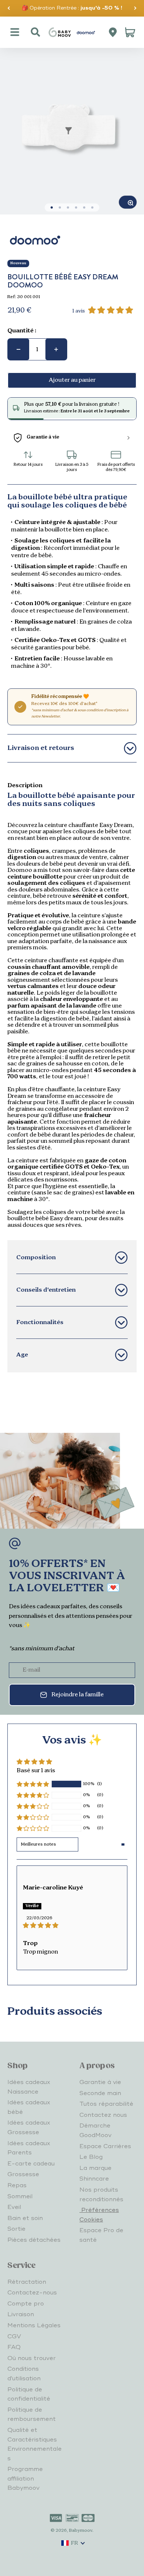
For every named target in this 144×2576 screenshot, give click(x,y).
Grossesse (23, 2174)
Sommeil (20, 2196)
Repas (17, 2185)
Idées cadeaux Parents (29, 2148)
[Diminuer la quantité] (18, 349)
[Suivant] (135, 8)
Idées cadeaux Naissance (29, 2087)
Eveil (14, 2207)
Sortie (16, 2229)
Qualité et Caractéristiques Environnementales (35, 2444)
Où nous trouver (32, 2358)
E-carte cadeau (31, 2164)
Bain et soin (25, 2218)
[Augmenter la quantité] (56, 349)
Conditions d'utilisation (24, 2374)
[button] (33, 1784)
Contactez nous (103, 2115)
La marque (95, 2168)
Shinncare (94, 2179)
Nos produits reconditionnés (101, 2195)
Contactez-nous (32, 2293)
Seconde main (100, 2093)
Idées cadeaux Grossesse (29, 2128)
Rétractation (27, 2282)
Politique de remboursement (32, 2415)
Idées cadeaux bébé (29, 2107)
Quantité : (22, 331)
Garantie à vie (100, 2082)
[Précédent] (9, 8)
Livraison (21, 2314)
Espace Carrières (105, 2146)
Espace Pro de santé (101, 2235)
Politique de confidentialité (29, 2394)
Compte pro (26, 2304)
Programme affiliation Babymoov (25, 2479)
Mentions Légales (34, 2325)
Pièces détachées (34, 2240)
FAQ (14, 2347)
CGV (14, 2336)
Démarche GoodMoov (95, 2130)
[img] (72, 1926)
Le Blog (91, 2157)
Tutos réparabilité (106, 2104)
